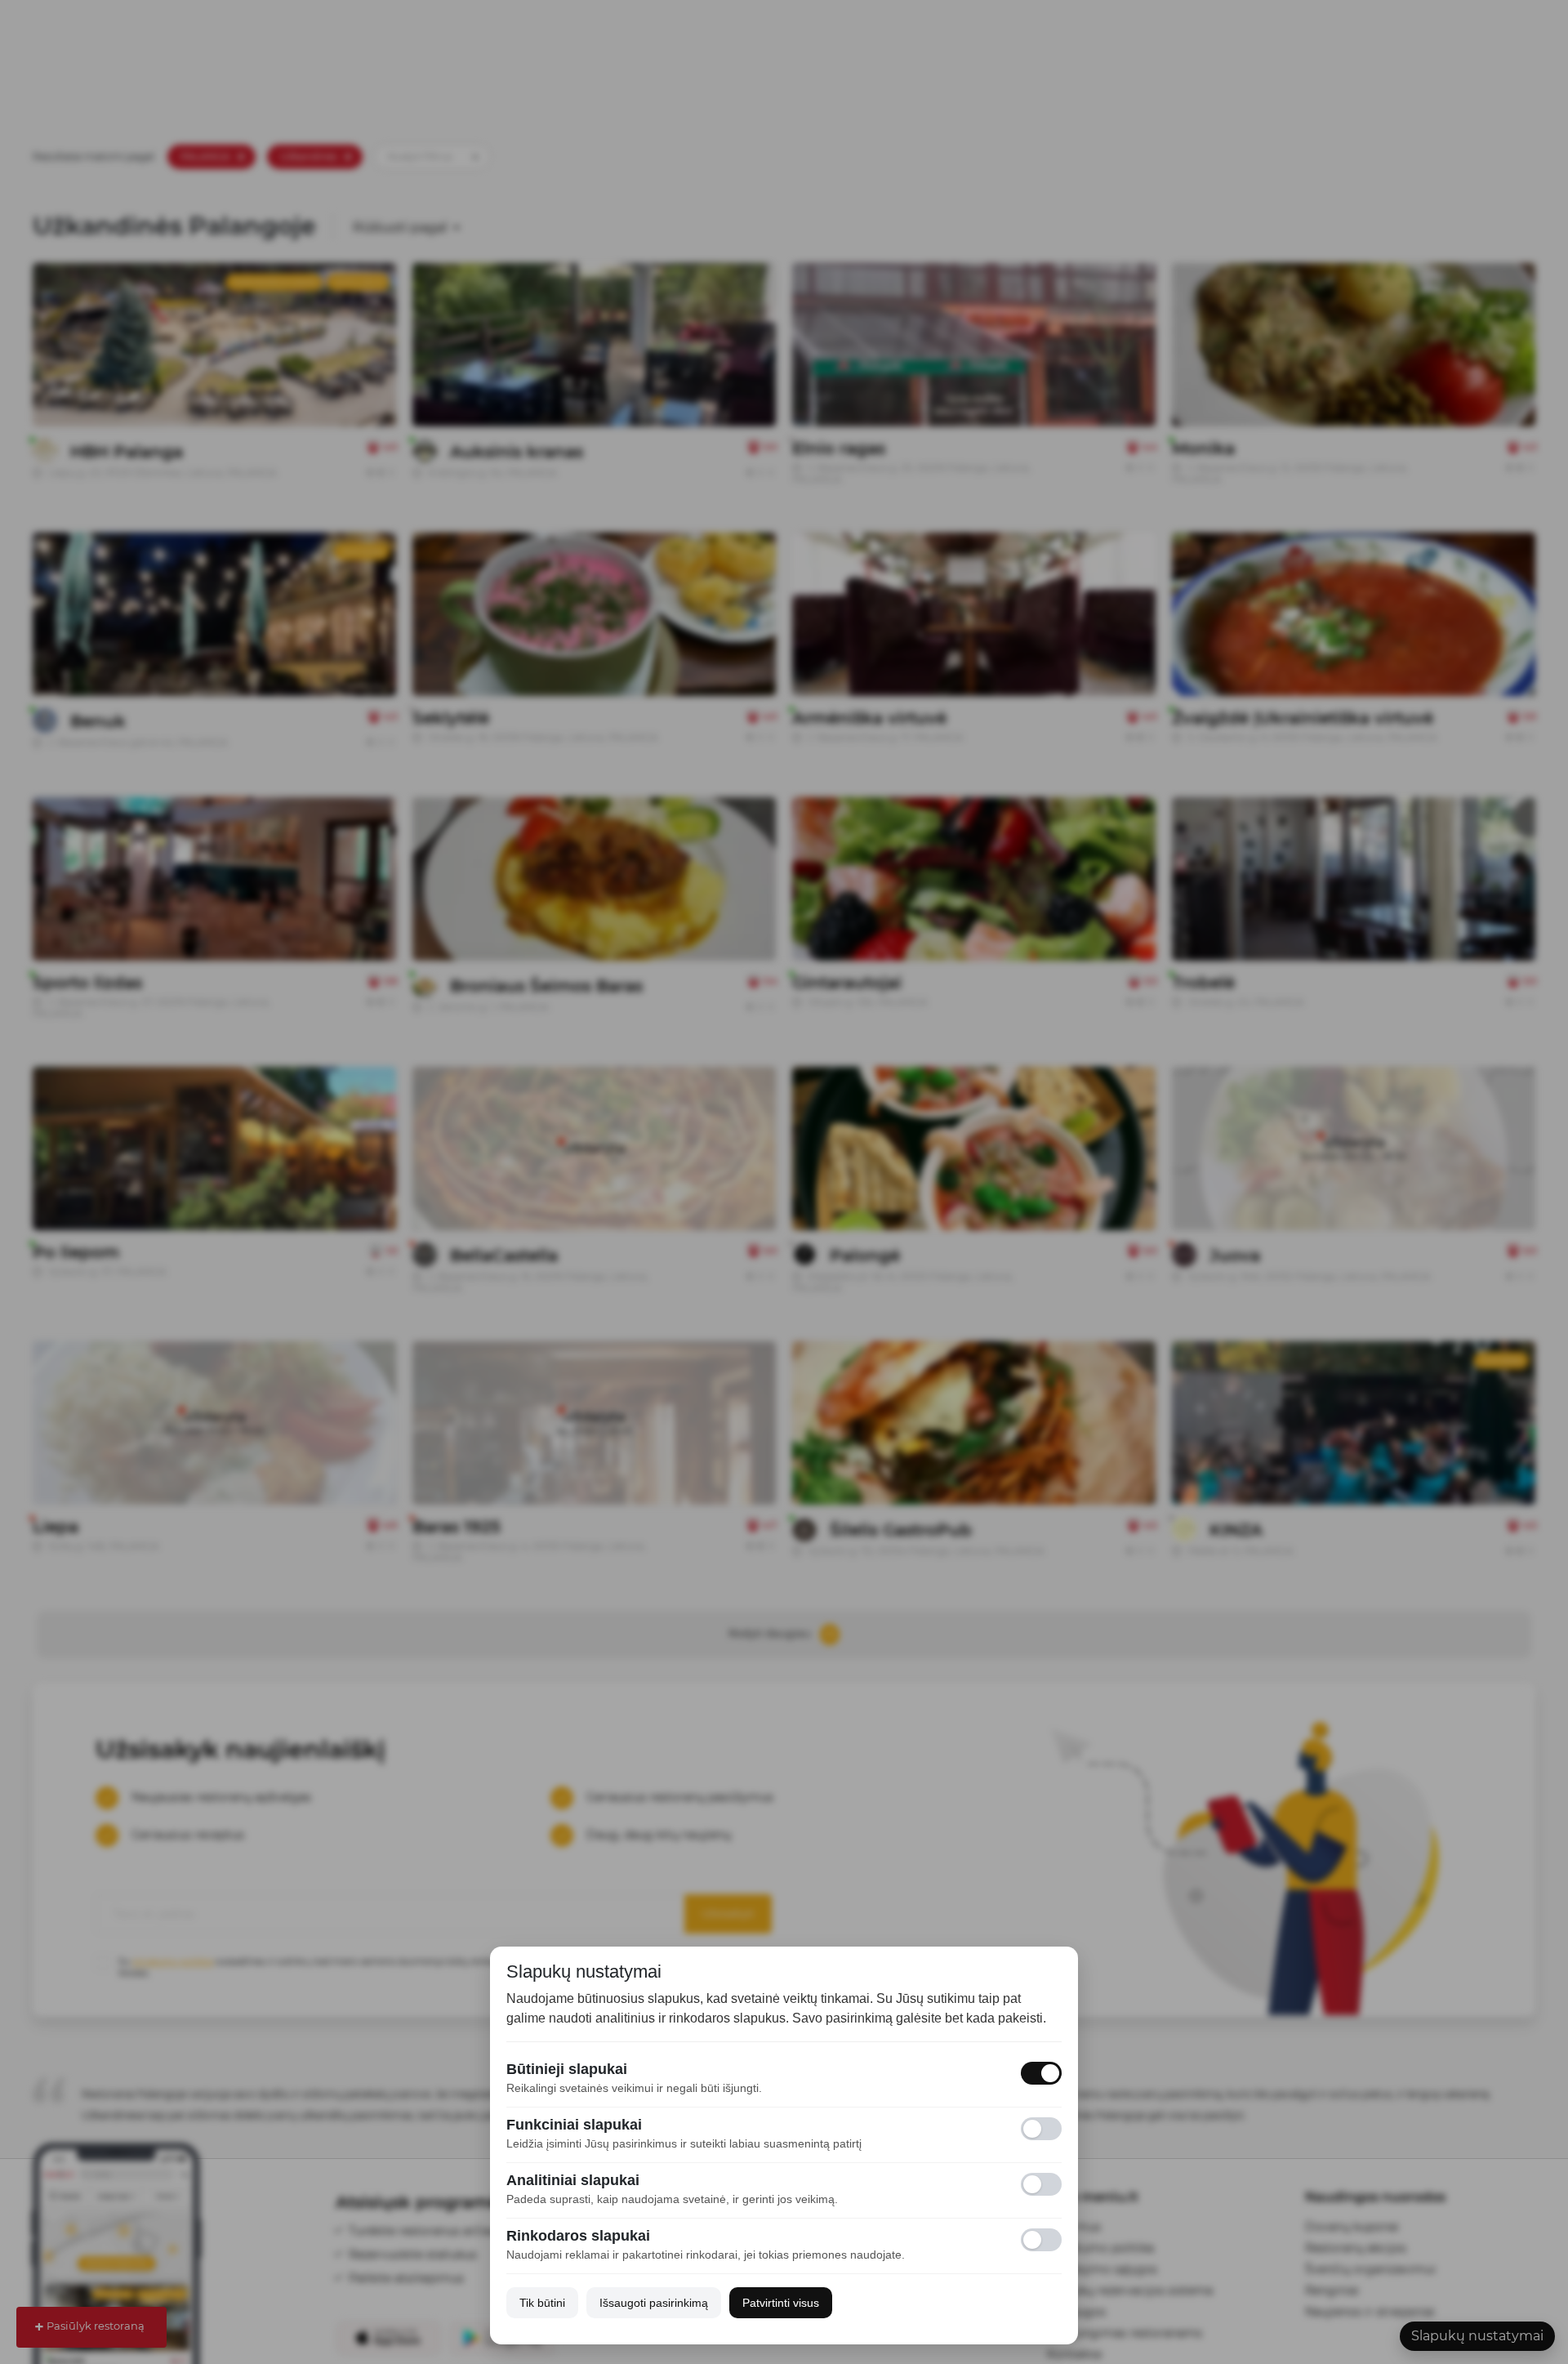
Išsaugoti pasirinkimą (654, 2303)
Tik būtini (542, 2303)
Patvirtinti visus (781, 2303)
